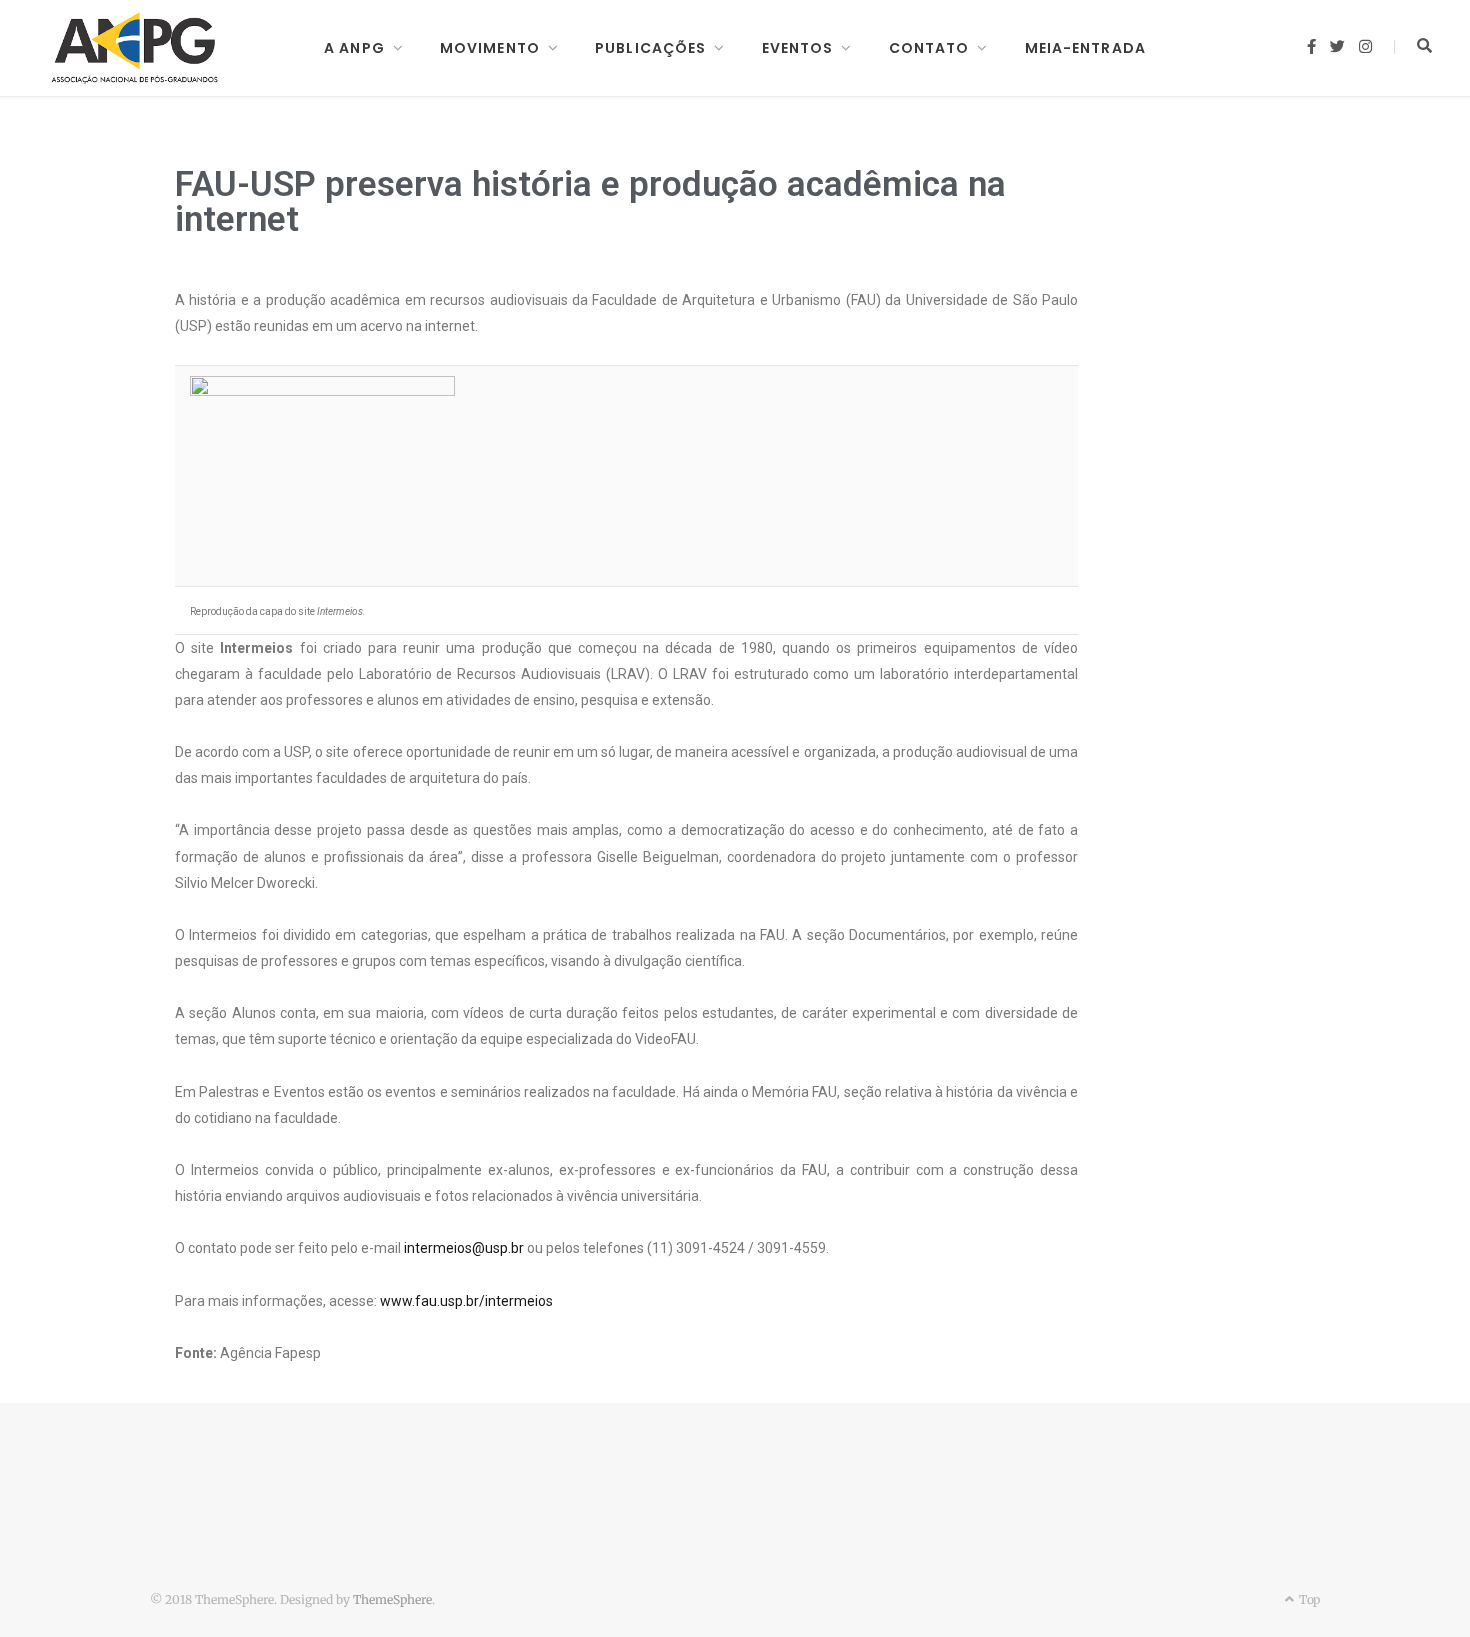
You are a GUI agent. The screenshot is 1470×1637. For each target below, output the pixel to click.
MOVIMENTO (490, 48)
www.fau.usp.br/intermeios (466, 1301)
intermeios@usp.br (464, 1248)
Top (1308, 1599)
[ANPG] (135, 48)
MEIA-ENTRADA (1085, 48)
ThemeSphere (392, 1599)
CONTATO (929, 48)
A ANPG (354, 48)
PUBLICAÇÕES (650, 48)
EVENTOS (798, 48)
